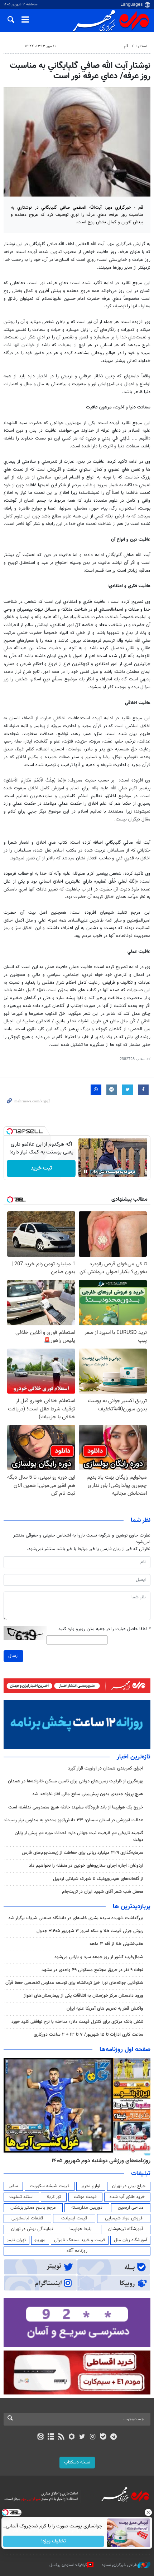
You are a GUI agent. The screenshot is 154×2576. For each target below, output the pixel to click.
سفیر (13, 2186)
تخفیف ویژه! (54, 2541)
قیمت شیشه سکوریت (50, 2186)
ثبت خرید (41, 1168)
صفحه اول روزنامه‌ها (125, 2050)
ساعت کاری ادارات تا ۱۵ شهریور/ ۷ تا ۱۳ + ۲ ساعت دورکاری (88, 2035)
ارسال (13, 1656)
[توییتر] (82, 2437)
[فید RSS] (61, 2437)
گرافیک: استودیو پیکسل (68, 2565)
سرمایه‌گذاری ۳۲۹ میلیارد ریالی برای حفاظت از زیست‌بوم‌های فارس (83, 1853)
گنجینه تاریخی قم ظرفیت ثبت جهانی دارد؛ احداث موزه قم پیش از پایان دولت (79, 1837)
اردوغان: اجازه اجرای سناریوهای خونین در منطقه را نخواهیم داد (86, 1866)
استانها (142, 46)
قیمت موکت (85, 2197)
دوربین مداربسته (87, 2208)
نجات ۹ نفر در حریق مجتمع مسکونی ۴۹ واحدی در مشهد (92, 1970)
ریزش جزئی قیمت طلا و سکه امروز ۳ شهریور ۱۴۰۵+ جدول (90, 1931)
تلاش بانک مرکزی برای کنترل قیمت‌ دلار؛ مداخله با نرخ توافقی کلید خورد (77, 2022)
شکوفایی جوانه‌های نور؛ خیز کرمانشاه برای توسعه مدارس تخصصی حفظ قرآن (74, 1983)
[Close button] (149, 2512)
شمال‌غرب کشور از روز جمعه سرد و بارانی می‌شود (99, 1957)
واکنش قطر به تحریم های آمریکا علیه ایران (105, 2009)
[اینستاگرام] (93, 2437)
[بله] (103, 2437)
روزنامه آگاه (77, 2251)
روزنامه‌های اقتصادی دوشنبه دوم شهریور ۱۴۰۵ (99, 2161)
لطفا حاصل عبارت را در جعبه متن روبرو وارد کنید (104, 1629)
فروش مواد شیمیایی (124, 2218)
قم (126, 46)
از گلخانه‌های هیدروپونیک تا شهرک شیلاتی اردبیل (98, 1879)
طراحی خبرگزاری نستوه (120, 2565)
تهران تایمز (16, 2240)
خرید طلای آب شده (127, 2197)
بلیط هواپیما (81, 2229)
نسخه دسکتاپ (77, 2462)
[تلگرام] (114, 2437)
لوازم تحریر (91, 2186)
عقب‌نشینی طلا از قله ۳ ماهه (116, 1944)
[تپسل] (10, 1131)
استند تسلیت (21, 2197)
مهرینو (40, 2240)
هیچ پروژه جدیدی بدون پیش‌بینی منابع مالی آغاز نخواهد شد (88, 1794)
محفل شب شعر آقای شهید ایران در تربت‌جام (103, 1892)
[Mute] (96, 1171)
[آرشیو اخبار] (51, 2437)
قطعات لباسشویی (27, 2218)
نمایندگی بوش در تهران (32, 2229)
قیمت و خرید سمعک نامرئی (80, 2240)
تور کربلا (54, 2197)
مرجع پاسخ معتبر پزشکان (33, 2208)
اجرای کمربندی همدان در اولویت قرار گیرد (106, 1768)
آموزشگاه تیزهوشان (126, 2229)
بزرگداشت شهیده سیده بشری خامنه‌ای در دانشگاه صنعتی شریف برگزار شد (76, 1918)
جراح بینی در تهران (129, 2186)
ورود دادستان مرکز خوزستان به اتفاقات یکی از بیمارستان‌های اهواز (83, 1996)
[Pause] (86, 1171)
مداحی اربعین (131, 2208)
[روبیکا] (72, 2437)
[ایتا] (40, 2437)
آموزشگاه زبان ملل (131, 2240)
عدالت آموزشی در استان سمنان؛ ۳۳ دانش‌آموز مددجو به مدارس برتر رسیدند (73, 1820)
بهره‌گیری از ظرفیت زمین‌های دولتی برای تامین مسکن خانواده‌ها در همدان (76, 1781)
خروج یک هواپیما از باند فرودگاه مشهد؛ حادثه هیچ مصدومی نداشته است (76, 1807)
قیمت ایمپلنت (74, 2218)
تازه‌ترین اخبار (134, 1757)
